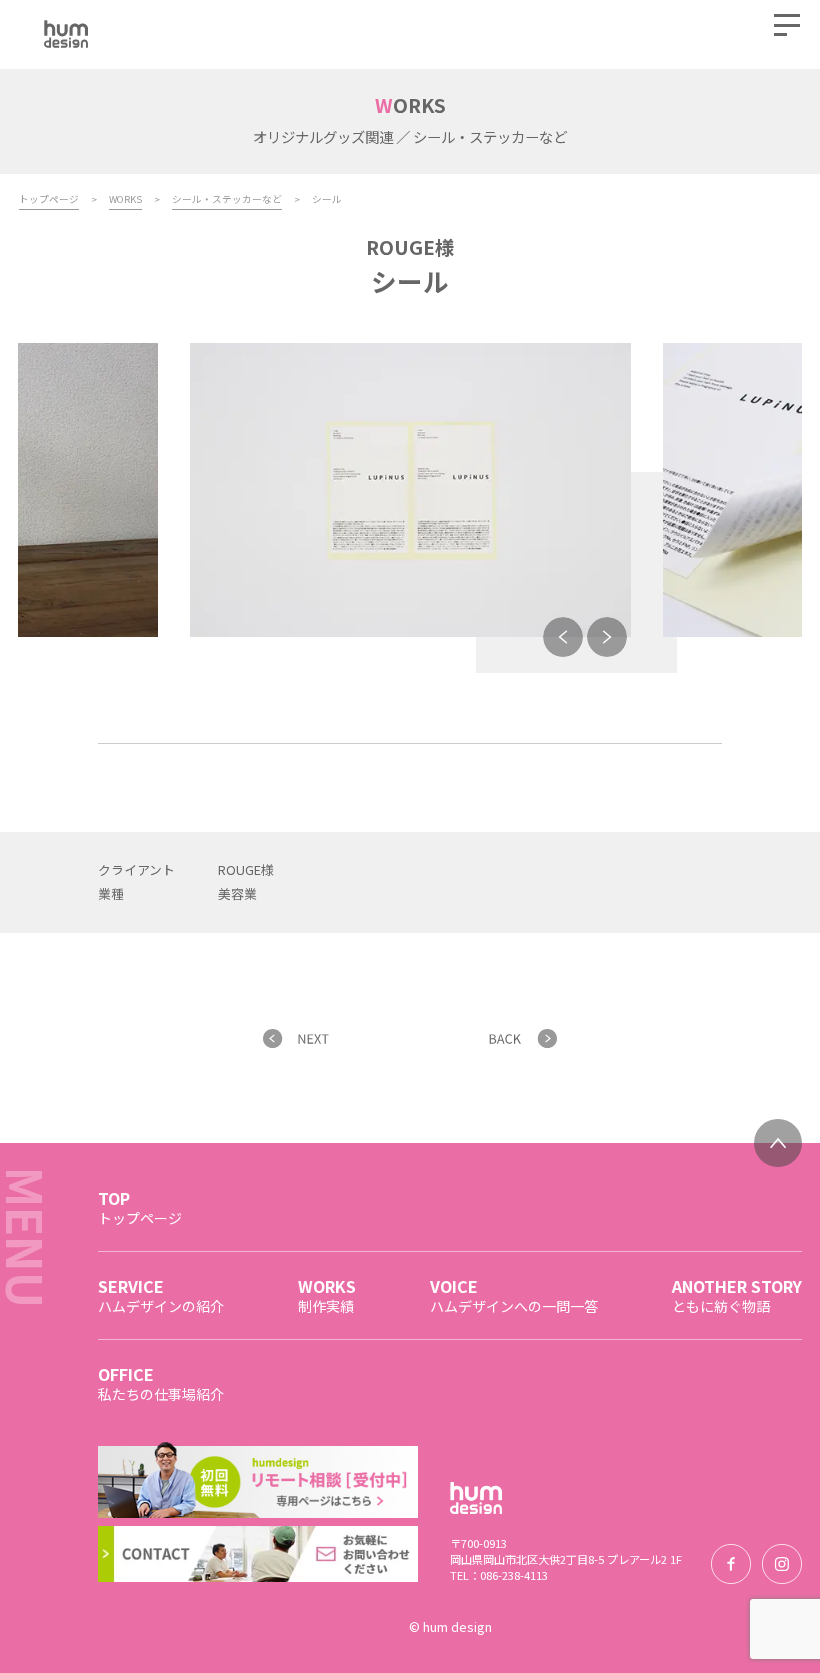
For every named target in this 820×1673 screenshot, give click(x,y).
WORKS (125, 199)
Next (607, 637)
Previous (563, 637)
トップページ (49, 199)
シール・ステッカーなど (227, 199)
